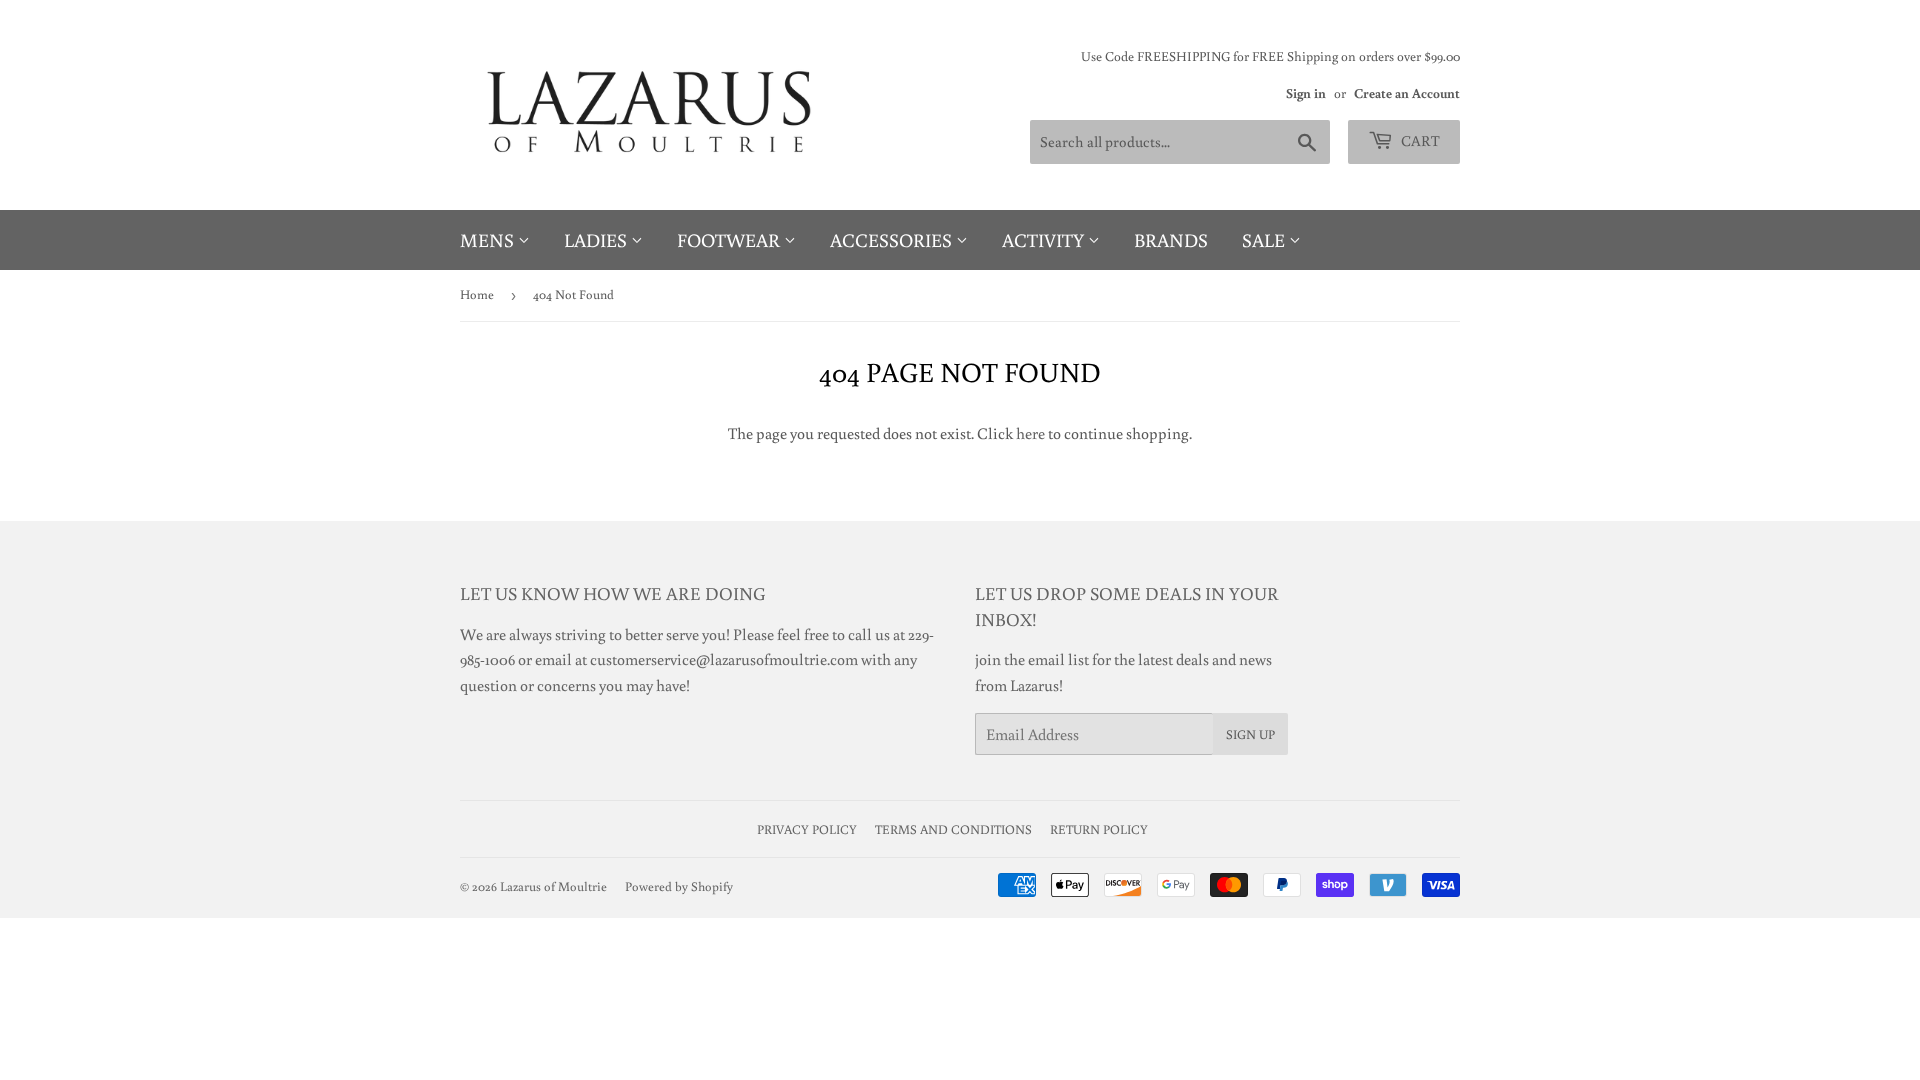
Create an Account (1407, 93)
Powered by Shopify (679, 886)
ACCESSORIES (893, 239)
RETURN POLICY (1099, 829)
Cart (1419, 140)
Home (477, 294)
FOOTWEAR (730, 239)
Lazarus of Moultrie (553, 886)
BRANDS (1171, 239)
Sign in (1306, 93)
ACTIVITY (1045, 239)
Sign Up (1250, 734)
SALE (1265, 239)
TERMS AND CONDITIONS (953, 829)
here (1030, 433)
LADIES (597, 239)
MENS (489, 239)
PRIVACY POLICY (807, 829)
